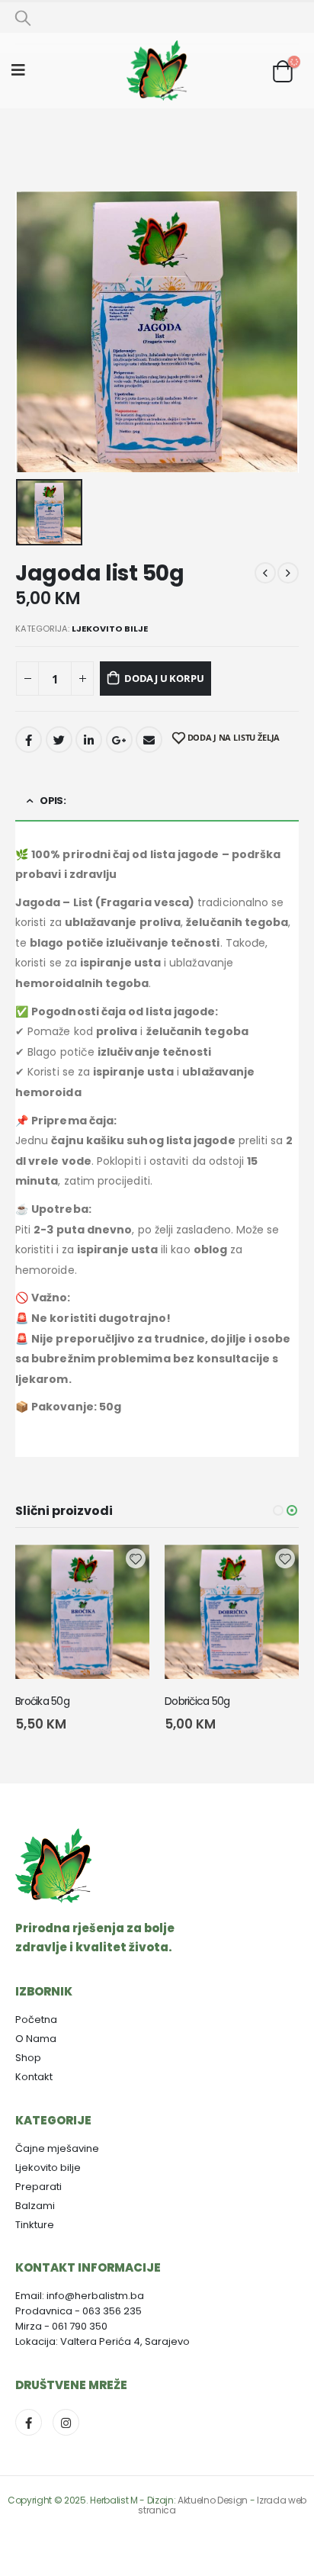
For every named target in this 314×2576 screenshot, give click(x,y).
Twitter (59, 740)
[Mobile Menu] (23, 70)
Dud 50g (185, 1701)
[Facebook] (29, 2422)
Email (149, 740)
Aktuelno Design (213, 2500)
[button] (278, 1510)
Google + (119, 740)
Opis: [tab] (53, 801)
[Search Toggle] (23, 18)
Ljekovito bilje (110, 629)
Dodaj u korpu (164, 678)
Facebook (29, 740)
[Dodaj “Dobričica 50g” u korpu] (124, 1570)
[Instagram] (66, 2422)
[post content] (82, 1612)
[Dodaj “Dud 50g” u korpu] (274, 1570)
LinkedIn (89, 740)
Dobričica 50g (48, 1701)
